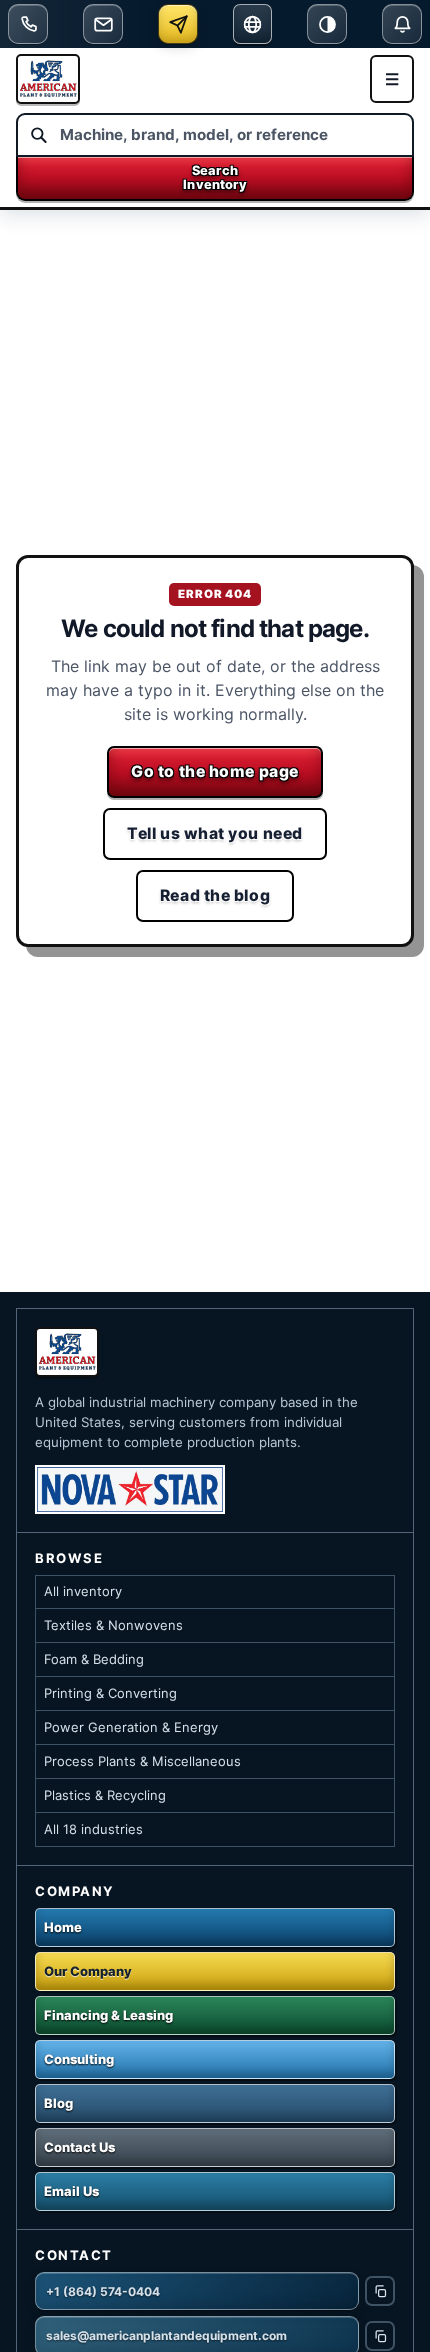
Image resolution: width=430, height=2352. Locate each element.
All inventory (83, 1591)
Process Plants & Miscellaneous (142, 1761)
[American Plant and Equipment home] (48, 79)
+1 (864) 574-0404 (103, 2291)
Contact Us (79, 2147)
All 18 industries (93, 1829)
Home (63, 1927)
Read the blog (215, 895)
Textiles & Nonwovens (113, 1625)
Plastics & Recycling (105, 1795)
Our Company (88, 1971)
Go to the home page (214, 771)
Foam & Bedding (94, 1659)
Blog (58, 2103)
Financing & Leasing (108, 2015)
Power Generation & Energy (131, 1727)
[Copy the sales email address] (380, 2336)
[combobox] (215, 135)
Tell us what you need (215, 833)
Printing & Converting (110, 1693)
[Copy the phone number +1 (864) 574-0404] (380, 2291)
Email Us (71, 2191)
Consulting (79, 2059)
